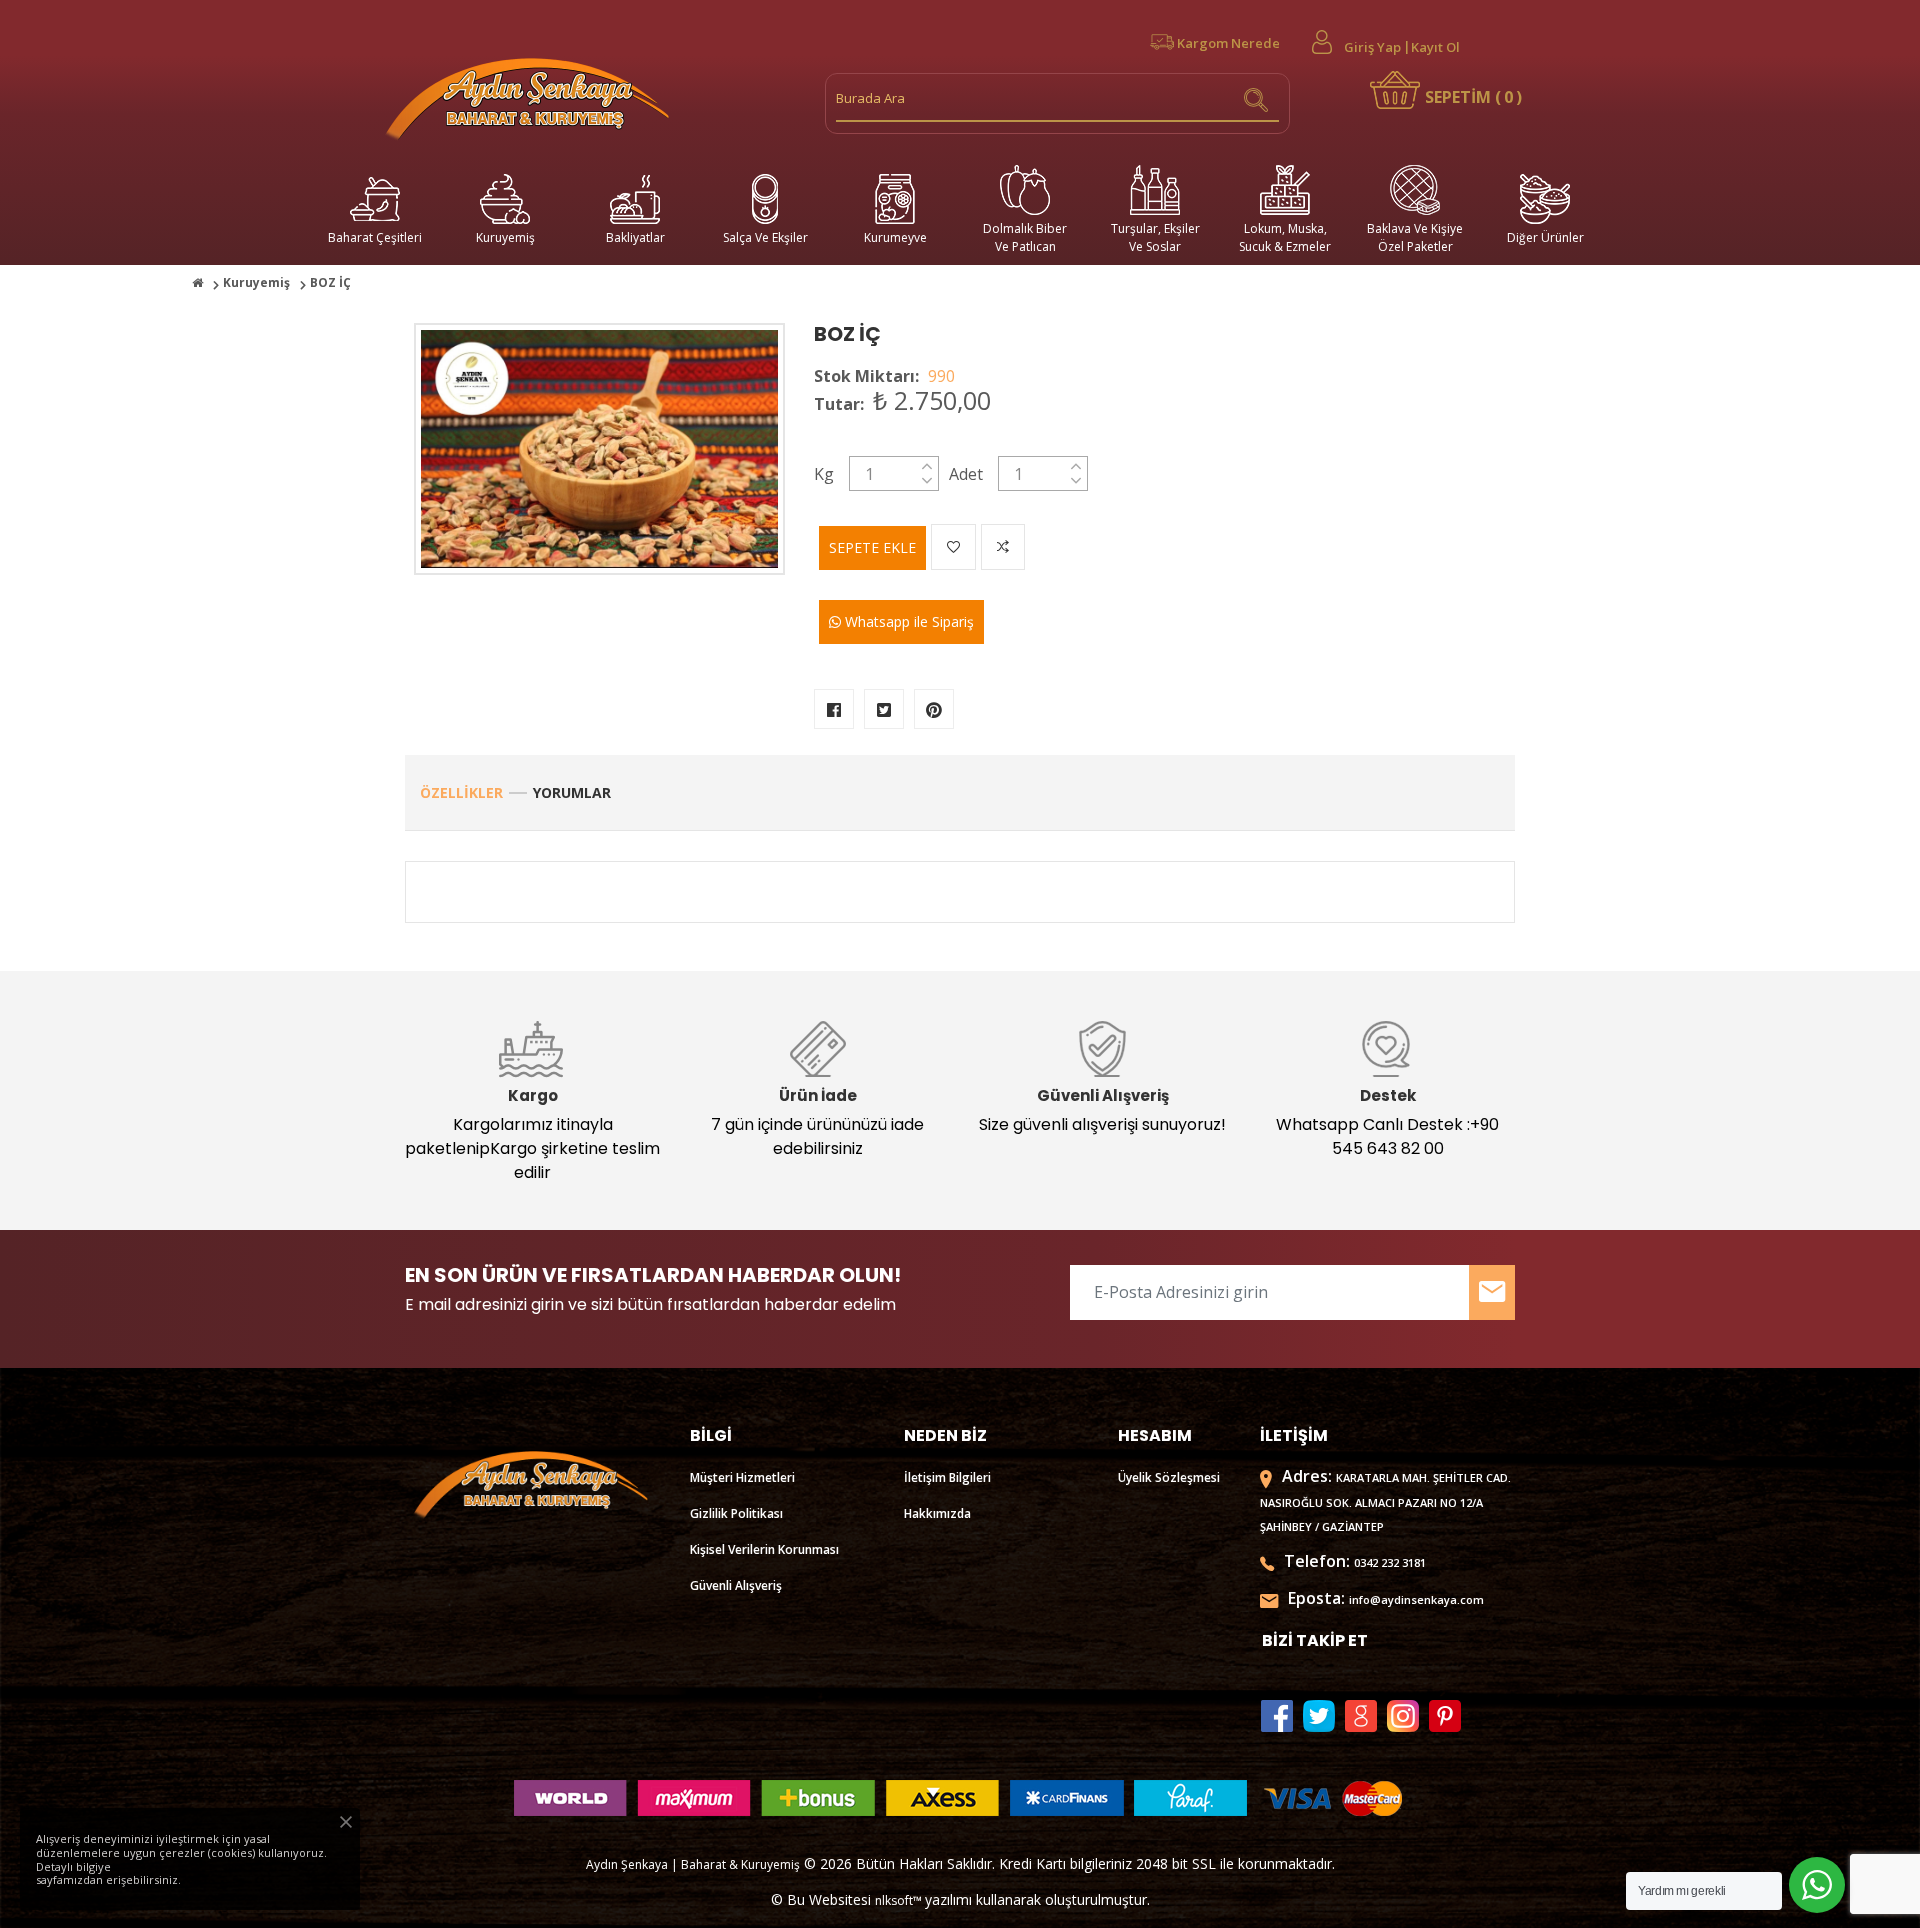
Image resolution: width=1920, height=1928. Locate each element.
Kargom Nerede (1228, 43)
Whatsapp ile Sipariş (907, 621)
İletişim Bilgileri (947, 1477)
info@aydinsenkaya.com (1416, 1599)
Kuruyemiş (505, 237)
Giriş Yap (1372, 47)
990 (941, 376)
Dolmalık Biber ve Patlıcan (1025, 237)
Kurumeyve (895, 237)
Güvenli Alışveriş (736, 1585)
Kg (824, 474)
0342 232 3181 (1390, 1562)
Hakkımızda (937, 1513)
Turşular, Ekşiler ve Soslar (1155, 237)
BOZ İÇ (847, 334)
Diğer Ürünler (1545, 237)
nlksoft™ (900, 1900)
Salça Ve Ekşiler (765, 237)
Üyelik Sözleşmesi (1169, 1477)
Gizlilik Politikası (736, 1513)
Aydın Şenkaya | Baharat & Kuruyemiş (693, 1864)
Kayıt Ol (1435, 47)
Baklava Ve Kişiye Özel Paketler (1415, 237)
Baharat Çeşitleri (375, 237)
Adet (966, 474)
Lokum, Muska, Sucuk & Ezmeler (1285, 237)
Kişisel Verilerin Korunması (764, 1549)
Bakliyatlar (635, 237)
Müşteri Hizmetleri (742, 1477)
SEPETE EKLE (872, 547)
